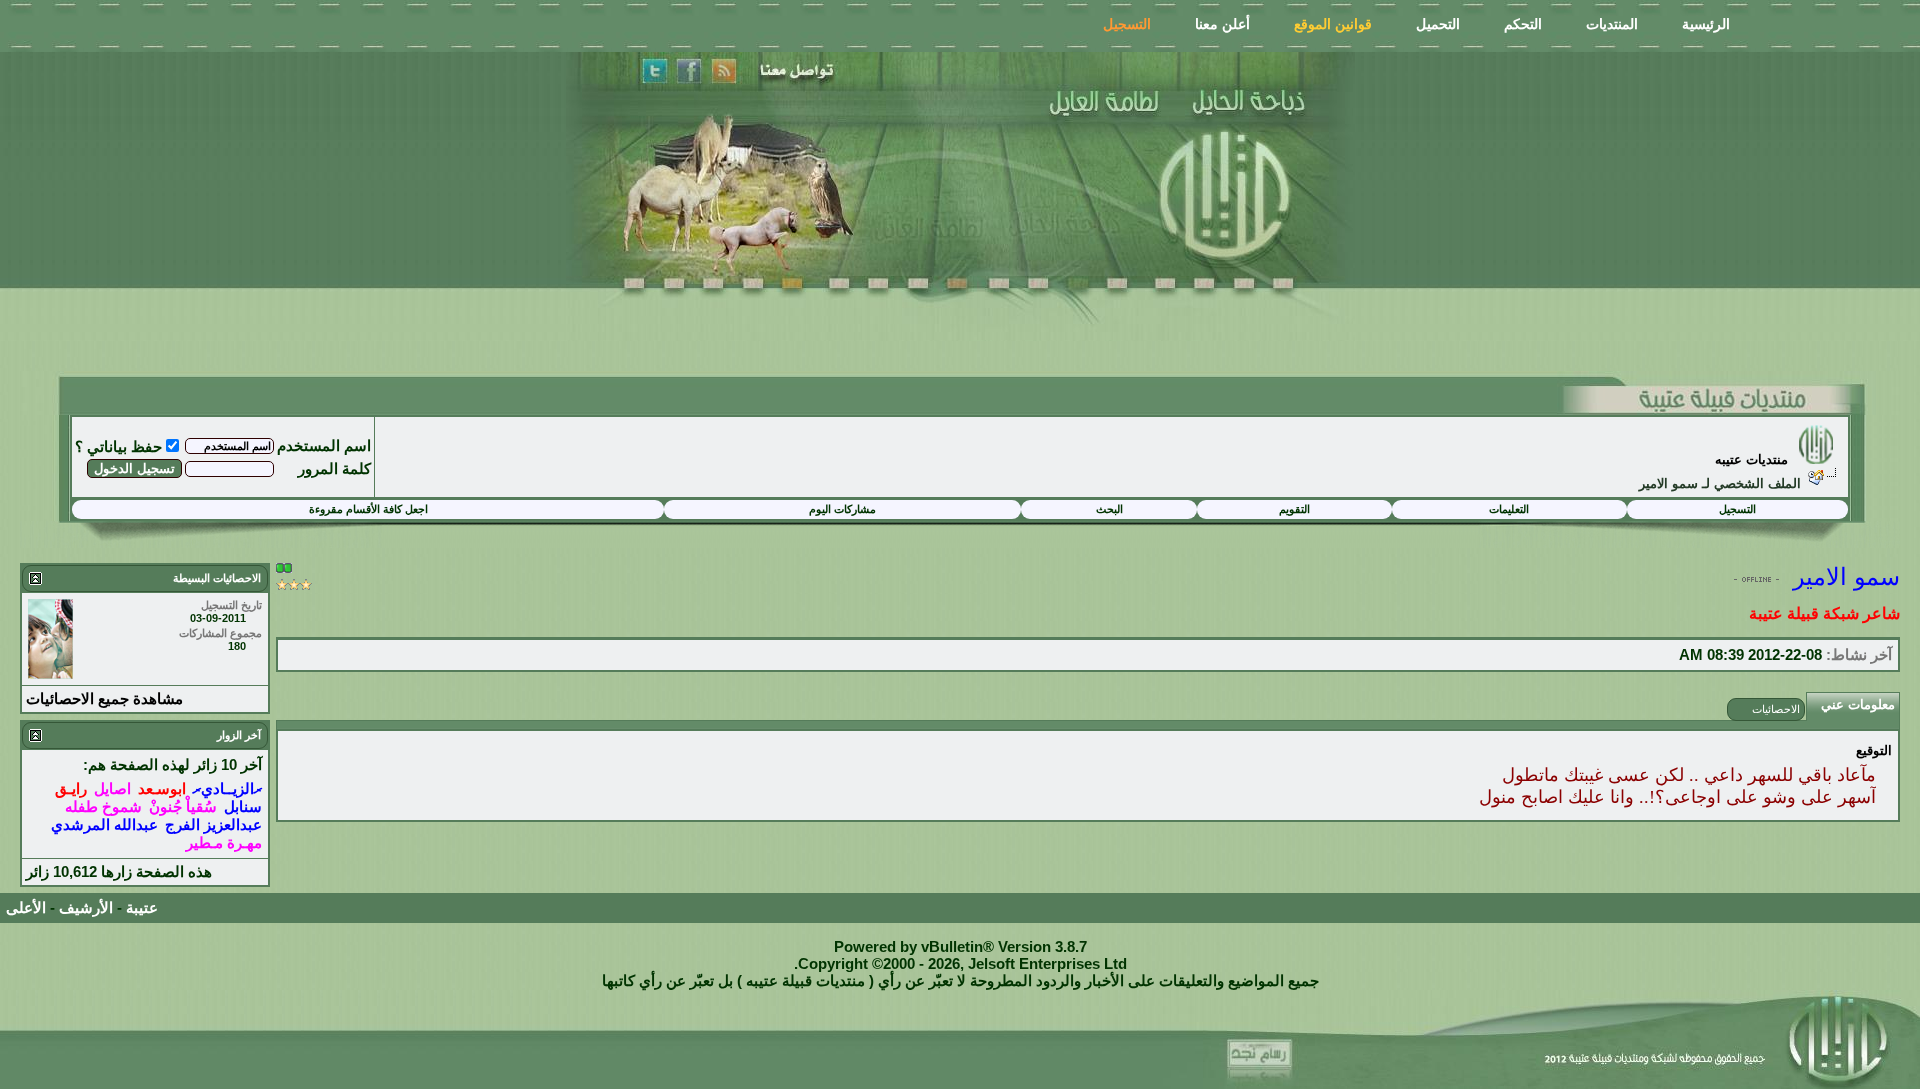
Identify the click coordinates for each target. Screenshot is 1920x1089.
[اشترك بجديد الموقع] (722, 71)
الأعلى (26, 907)
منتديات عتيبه (1751, 459)
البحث (1109, 509)
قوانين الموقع (1333, 24)
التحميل (1438, 24)
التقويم (1294, 509)
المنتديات (1612, 24)
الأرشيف (86, 907)
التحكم (1523, 24)
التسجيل (1127, 24)
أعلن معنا (1222, 24)
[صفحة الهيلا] (689, 71)
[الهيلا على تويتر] (654, 71)
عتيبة (142, 907)
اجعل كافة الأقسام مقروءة (368, 509)
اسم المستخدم (324, 445)
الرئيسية (1706, 24)
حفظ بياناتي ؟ (118, 446)
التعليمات (1509, 509)
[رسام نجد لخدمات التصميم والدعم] (1265, 1057)
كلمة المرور (334, 468)
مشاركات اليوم (842, 509)
